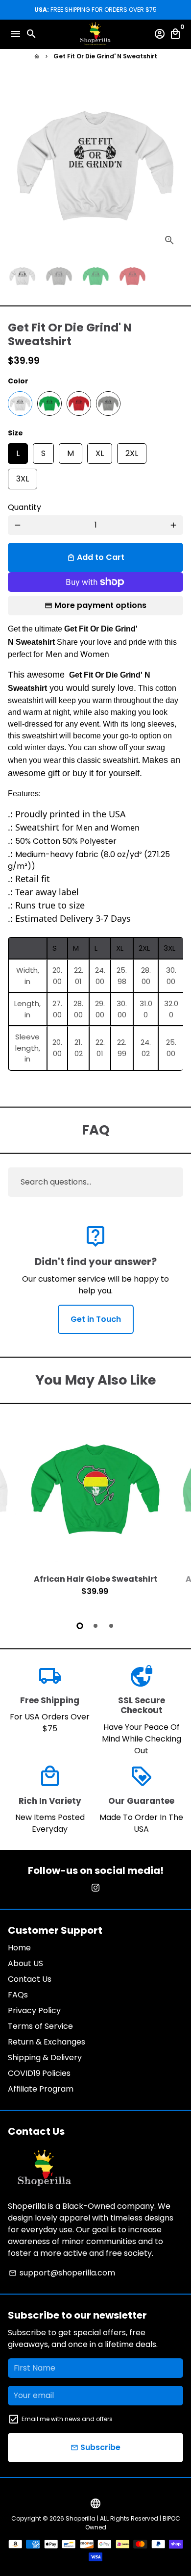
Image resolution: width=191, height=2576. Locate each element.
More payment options (100, 605)
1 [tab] (80, 1626)
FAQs (18, 1995)
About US (25, 1963)
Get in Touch (96, 1319)
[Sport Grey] (108, 404)
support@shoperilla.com (62, 2273)
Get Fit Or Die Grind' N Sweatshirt (105, 56)
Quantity (24, 507)
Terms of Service (40, 2026)
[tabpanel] (95, 1514)
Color (18, 381)
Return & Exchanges (47, 2042)
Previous (18, 1513)
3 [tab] (111, 1626)
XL (100, 451)
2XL (132, 451)
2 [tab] (95, 1626)
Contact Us (30, 1979)
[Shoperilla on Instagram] (95, 1888)
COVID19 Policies (39, 2073)
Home (19, 1948)
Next (173, 166)
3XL (23, 477)
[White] (20, 404)
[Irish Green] (49, 404)
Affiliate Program (41, 2089)
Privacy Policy (34, 2010)
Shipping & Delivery (45, 2058)
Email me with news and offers (67, 2419)
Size (15, 433)
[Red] (79, 404)
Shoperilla (81, 2518)
